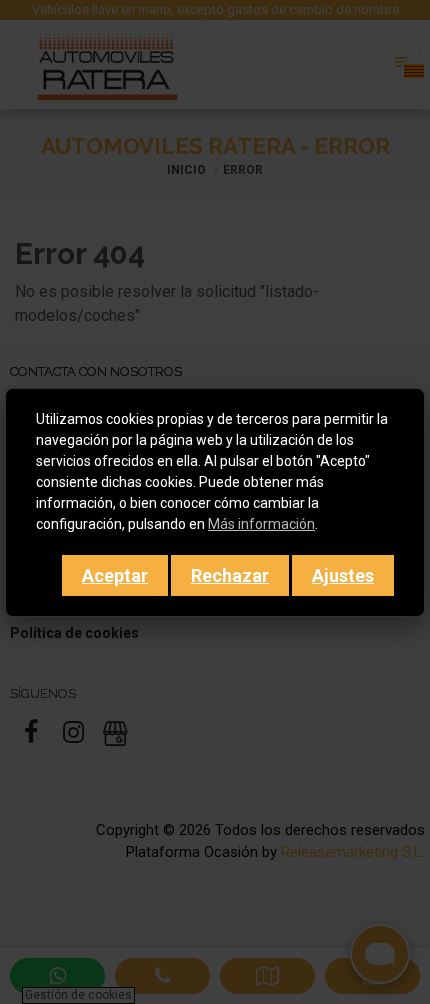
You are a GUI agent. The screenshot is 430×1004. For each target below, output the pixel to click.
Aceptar (115, 575)
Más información (261, 524)
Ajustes (343, 575)
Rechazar (230, 575)
